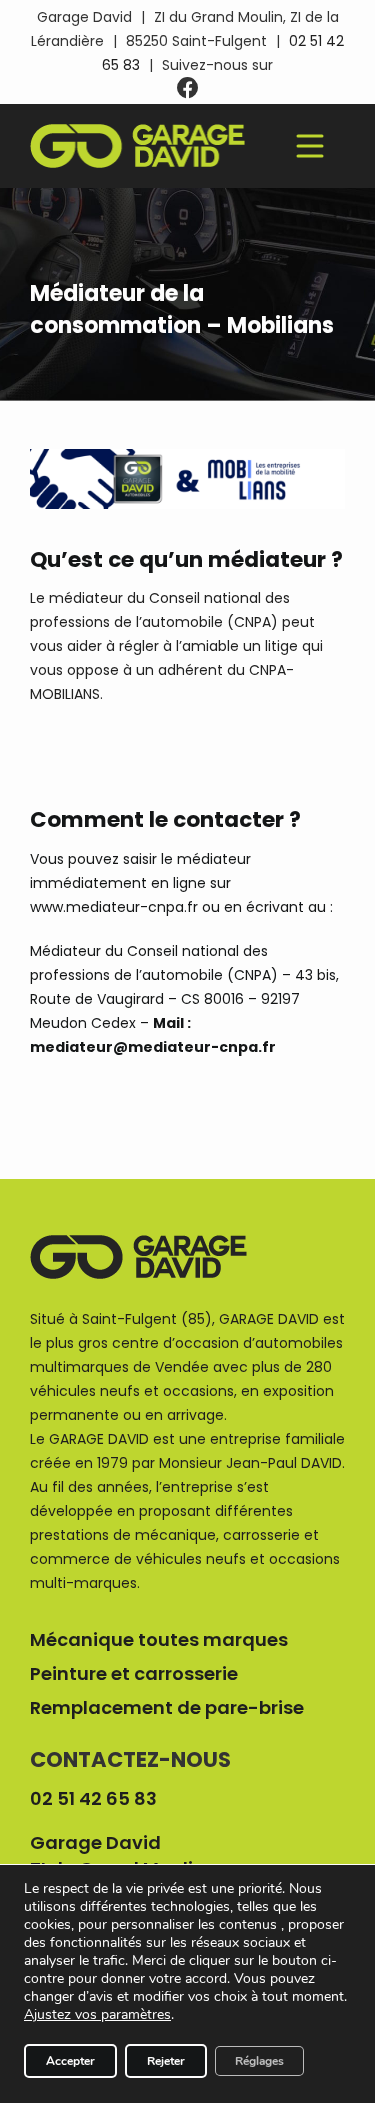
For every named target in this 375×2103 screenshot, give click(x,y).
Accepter (70, 2061)
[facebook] (188, 88)
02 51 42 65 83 (93, 1798)
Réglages (259, 2061)
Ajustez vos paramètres (97, 2015)
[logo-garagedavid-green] (137, 131)
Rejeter (166, 2061)
